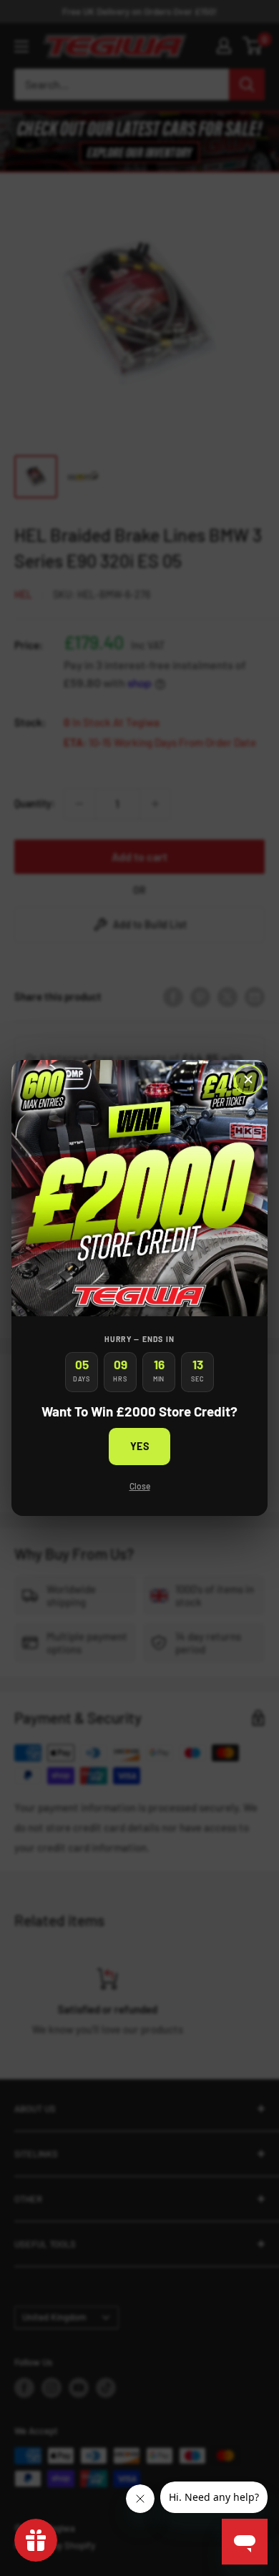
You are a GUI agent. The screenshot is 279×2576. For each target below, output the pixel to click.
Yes (140, 1446)
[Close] (248, 1079)
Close (140, 1486)
